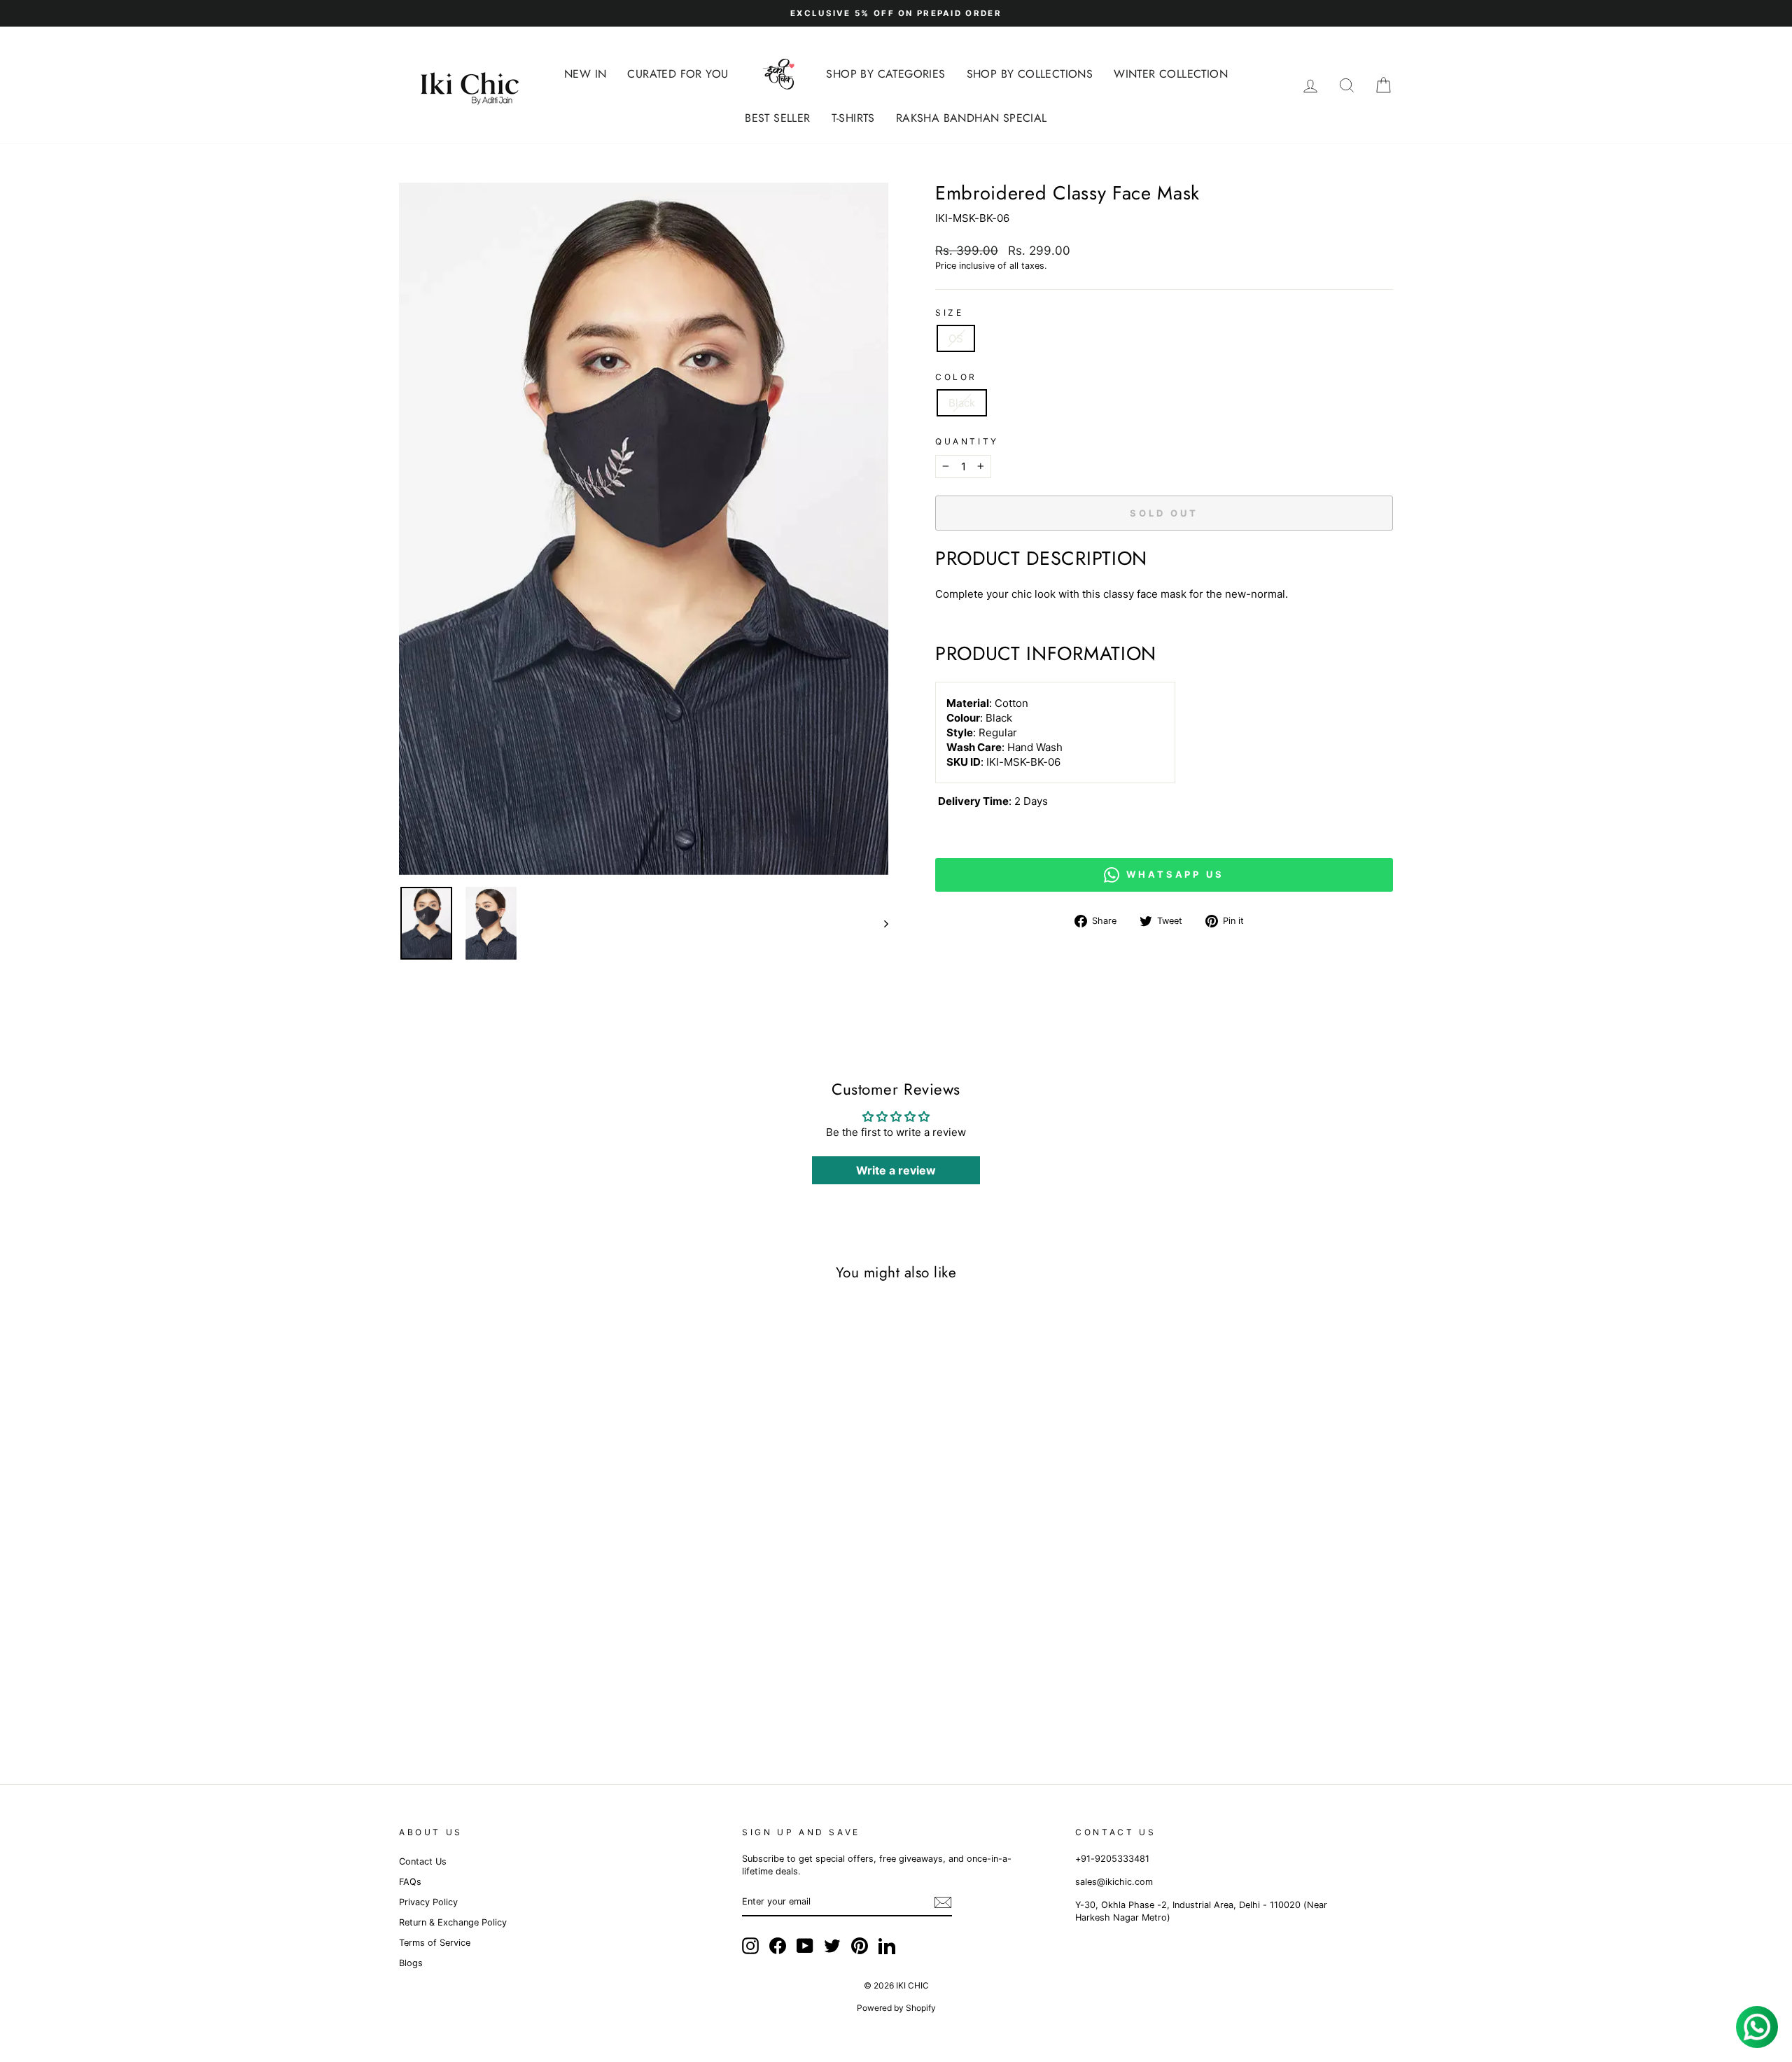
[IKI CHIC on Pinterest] (860, 1946)
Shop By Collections (1030, 74)
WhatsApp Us (1175, 874)
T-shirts (853, 118)
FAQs (410, 1882)
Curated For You (678, 74)
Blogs (411, 1963)
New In (585, 74)
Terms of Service (435, 1943)
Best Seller (777, 118)
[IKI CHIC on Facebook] (778, 1946)
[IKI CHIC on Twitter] (832, 1946)
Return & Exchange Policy (453, 1922)
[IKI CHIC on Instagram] (750, 1946)
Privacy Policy (428, 1902)
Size (949, 313)
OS (956, 338)
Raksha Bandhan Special (972, 118)
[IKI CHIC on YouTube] (805, 1946)
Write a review (896, 1170)
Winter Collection (1171, 74)
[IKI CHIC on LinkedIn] (887, 1946)
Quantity (967, 441)
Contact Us (423, 1861)
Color (956, 377)
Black (962, 403)
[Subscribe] (943, 1902)
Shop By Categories (885, 74)
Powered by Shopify (896, 2008)
